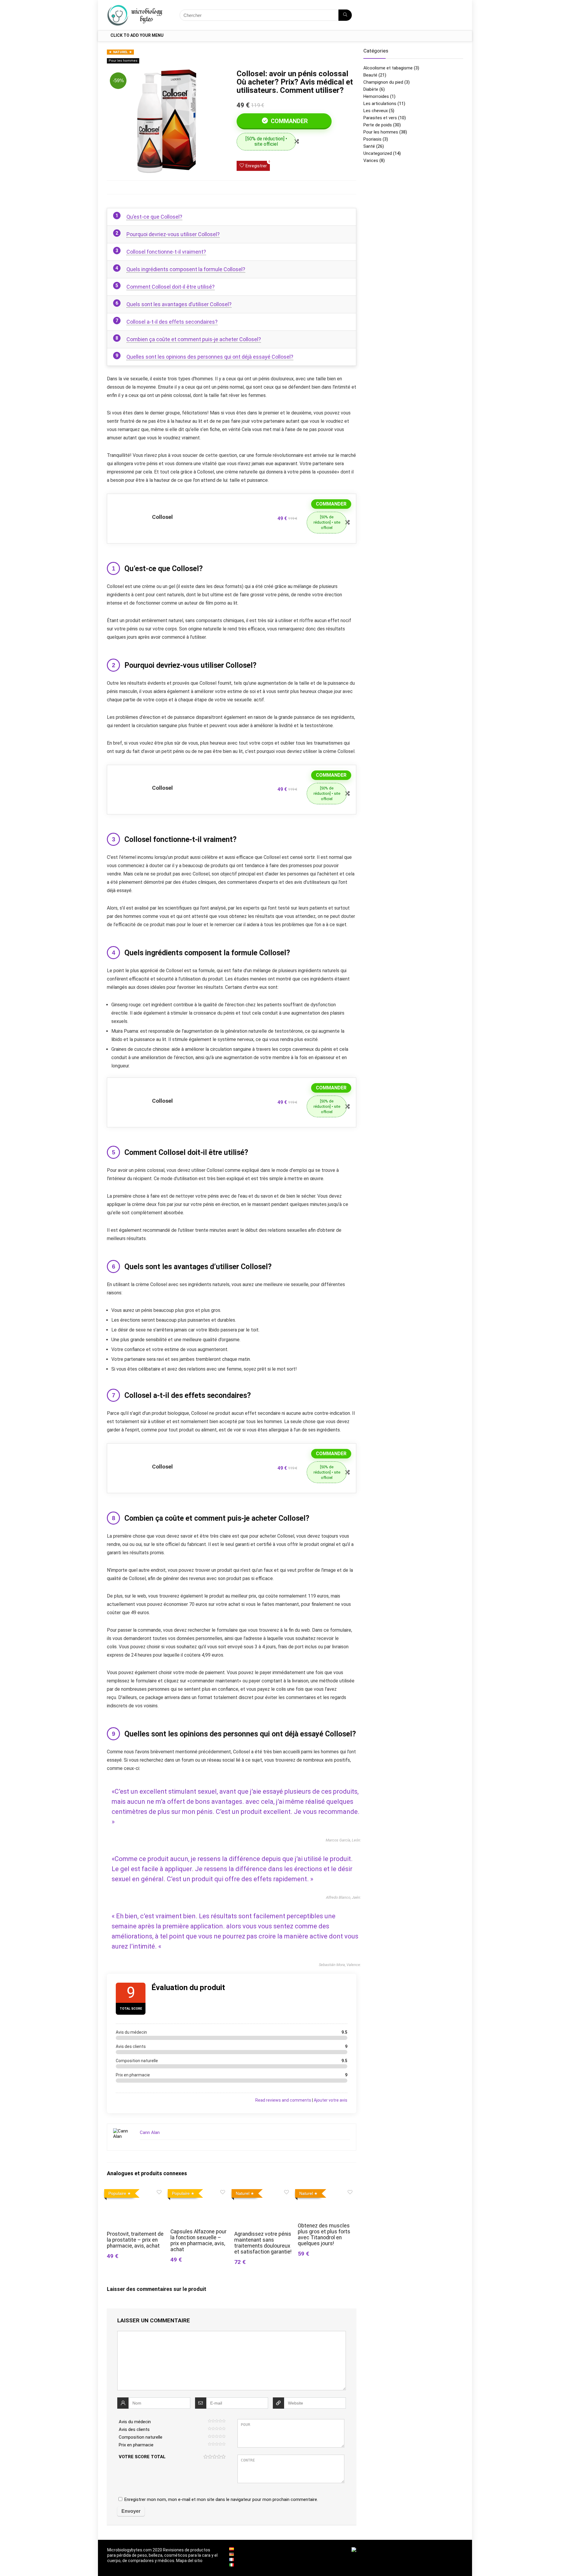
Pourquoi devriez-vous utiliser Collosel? (173, 234)
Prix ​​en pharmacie (136, 2445)
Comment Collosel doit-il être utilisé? (171, 287)
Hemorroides (376, 96)
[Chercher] (345, 15)
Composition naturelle (141, 2437)
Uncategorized (378, 153)
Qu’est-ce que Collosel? (154, 217)
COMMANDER (289, 121)
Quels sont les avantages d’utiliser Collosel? (179, 304)
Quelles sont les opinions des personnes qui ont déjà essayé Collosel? (210, 357)
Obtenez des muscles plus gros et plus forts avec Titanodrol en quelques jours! (324, 2235)
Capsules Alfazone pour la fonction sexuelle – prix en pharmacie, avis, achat (198, 2240)
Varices (371, 160)
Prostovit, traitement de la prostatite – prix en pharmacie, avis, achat (135, 2240)
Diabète (371, 89)
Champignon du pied (383, 82)
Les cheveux (376, 111)
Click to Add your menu (137, 35)
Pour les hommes (123, 61)
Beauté (370, 75)
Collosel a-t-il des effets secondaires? (172, 322)
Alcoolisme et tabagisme (388, 68)
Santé (369, 146)
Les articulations (380, 104)
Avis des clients (134, 2429)
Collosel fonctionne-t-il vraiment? (166, 252)
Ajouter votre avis (331, 2100)
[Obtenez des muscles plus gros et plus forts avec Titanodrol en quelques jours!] (327, 2191)
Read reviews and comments (283, 2100)
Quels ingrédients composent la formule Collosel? (186, 269)
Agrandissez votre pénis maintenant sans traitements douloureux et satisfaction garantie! (263, 2243)
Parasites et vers (380, 118)
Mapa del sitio (189, 2561)
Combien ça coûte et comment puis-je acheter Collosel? (194, 339)
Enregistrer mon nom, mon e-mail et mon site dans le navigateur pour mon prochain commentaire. (221, 2499)
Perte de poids (378, 125)
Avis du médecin (135, 2422)
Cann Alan (150, 2132)
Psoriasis (372, 139)
